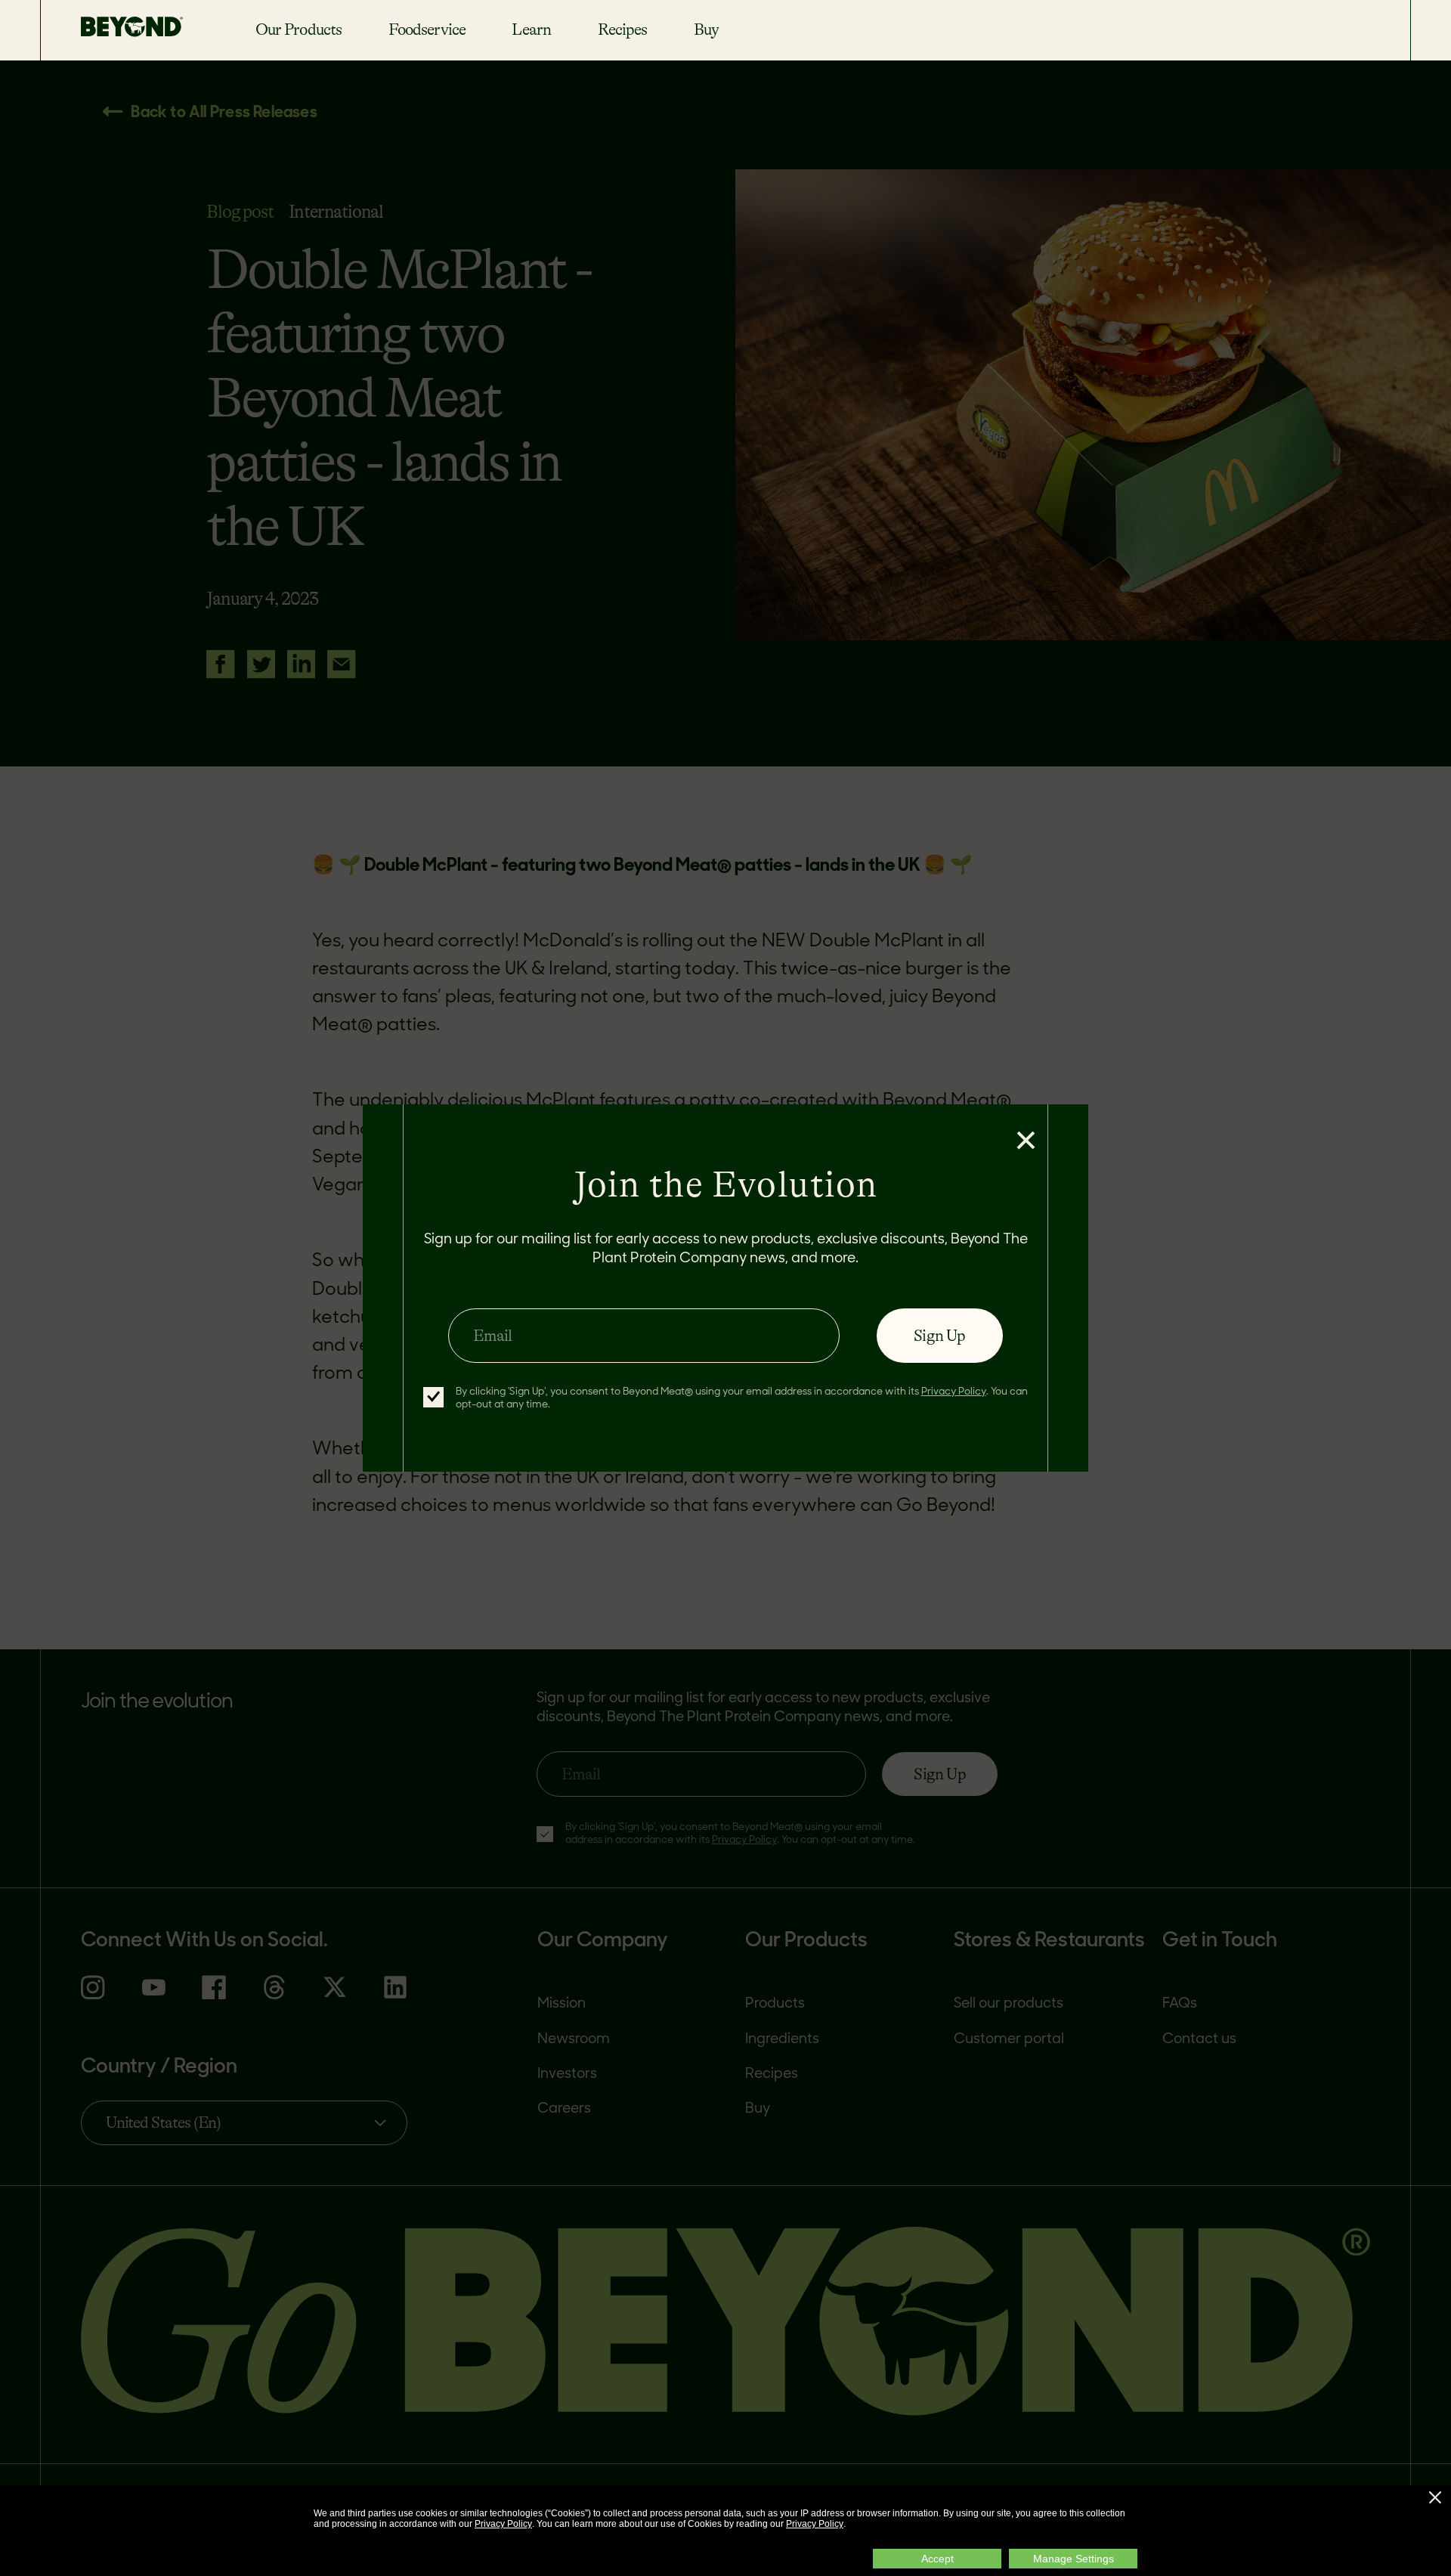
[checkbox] (433, 1397)
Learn (531, 29)
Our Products (299, 29)
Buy (706, 29)
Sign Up (939, 1336)
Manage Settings (1074, 2559)
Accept (937, 2559)
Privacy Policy (503, 2524)
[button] (1435, 2497)
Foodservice (427, 29)
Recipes (623, 29)
